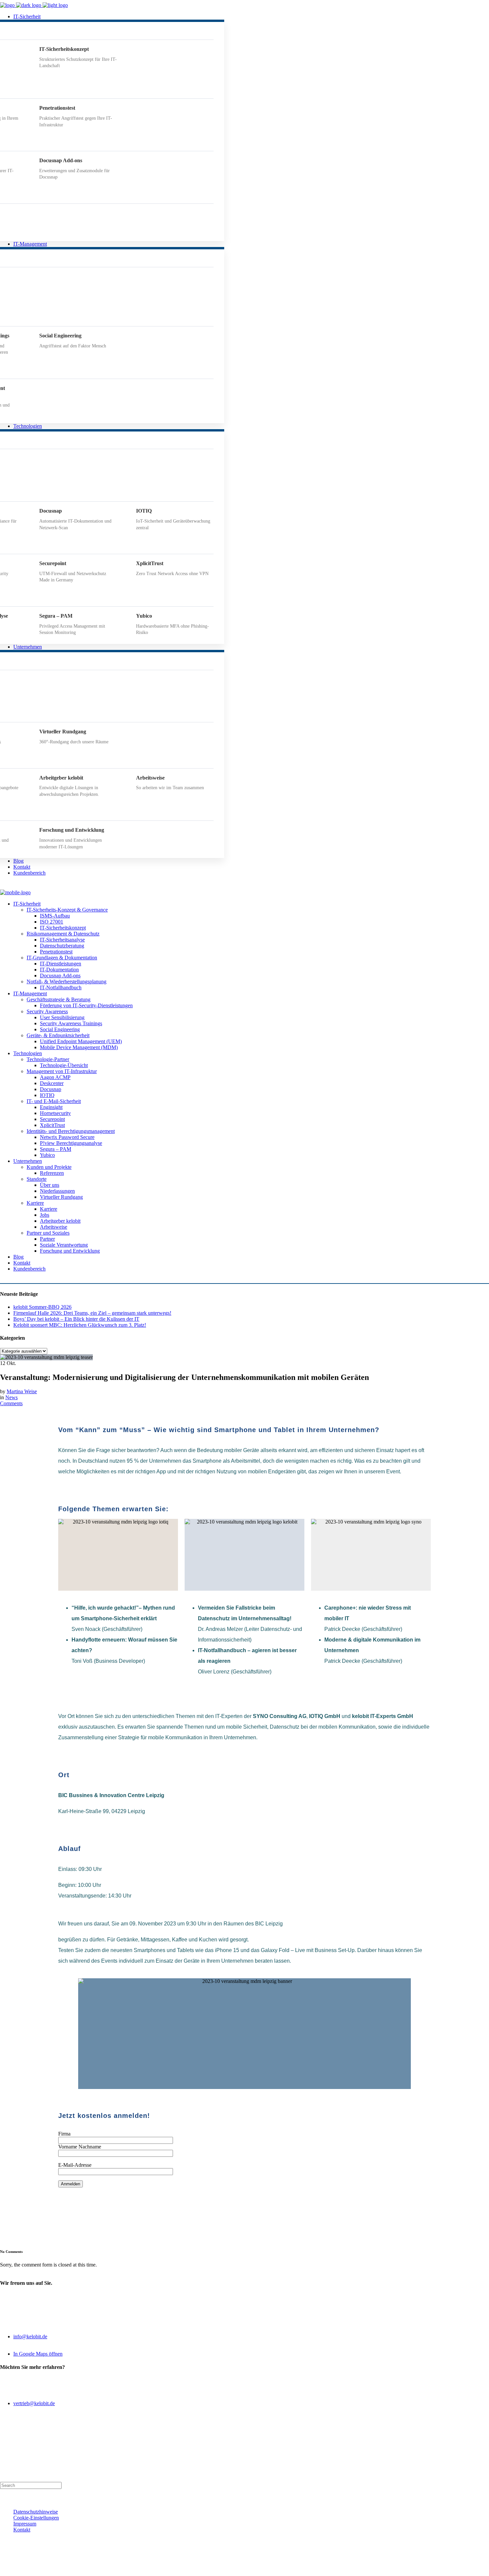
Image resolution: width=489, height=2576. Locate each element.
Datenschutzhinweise (36, 2512)
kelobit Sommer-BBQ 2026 (42, 1307)
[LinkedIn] (251, 2568)
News (11, 1397)
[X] (234, 2568)
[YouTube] (268, 2568)
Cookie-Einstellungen (36, 2518)
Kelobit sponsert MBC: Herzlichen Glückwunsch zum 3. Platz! (80, 1325)
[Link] (286, 2568)
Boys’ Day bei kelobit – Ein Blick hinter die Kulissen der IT (76, 1319)
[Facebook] (217, 2568)
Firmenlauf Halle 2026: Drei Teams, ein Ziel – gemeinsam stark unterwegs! (92, 1313)
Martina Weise (22, 1391)
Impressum (25, 2524)
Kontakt (22, 2530)
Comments (11, 1403)
